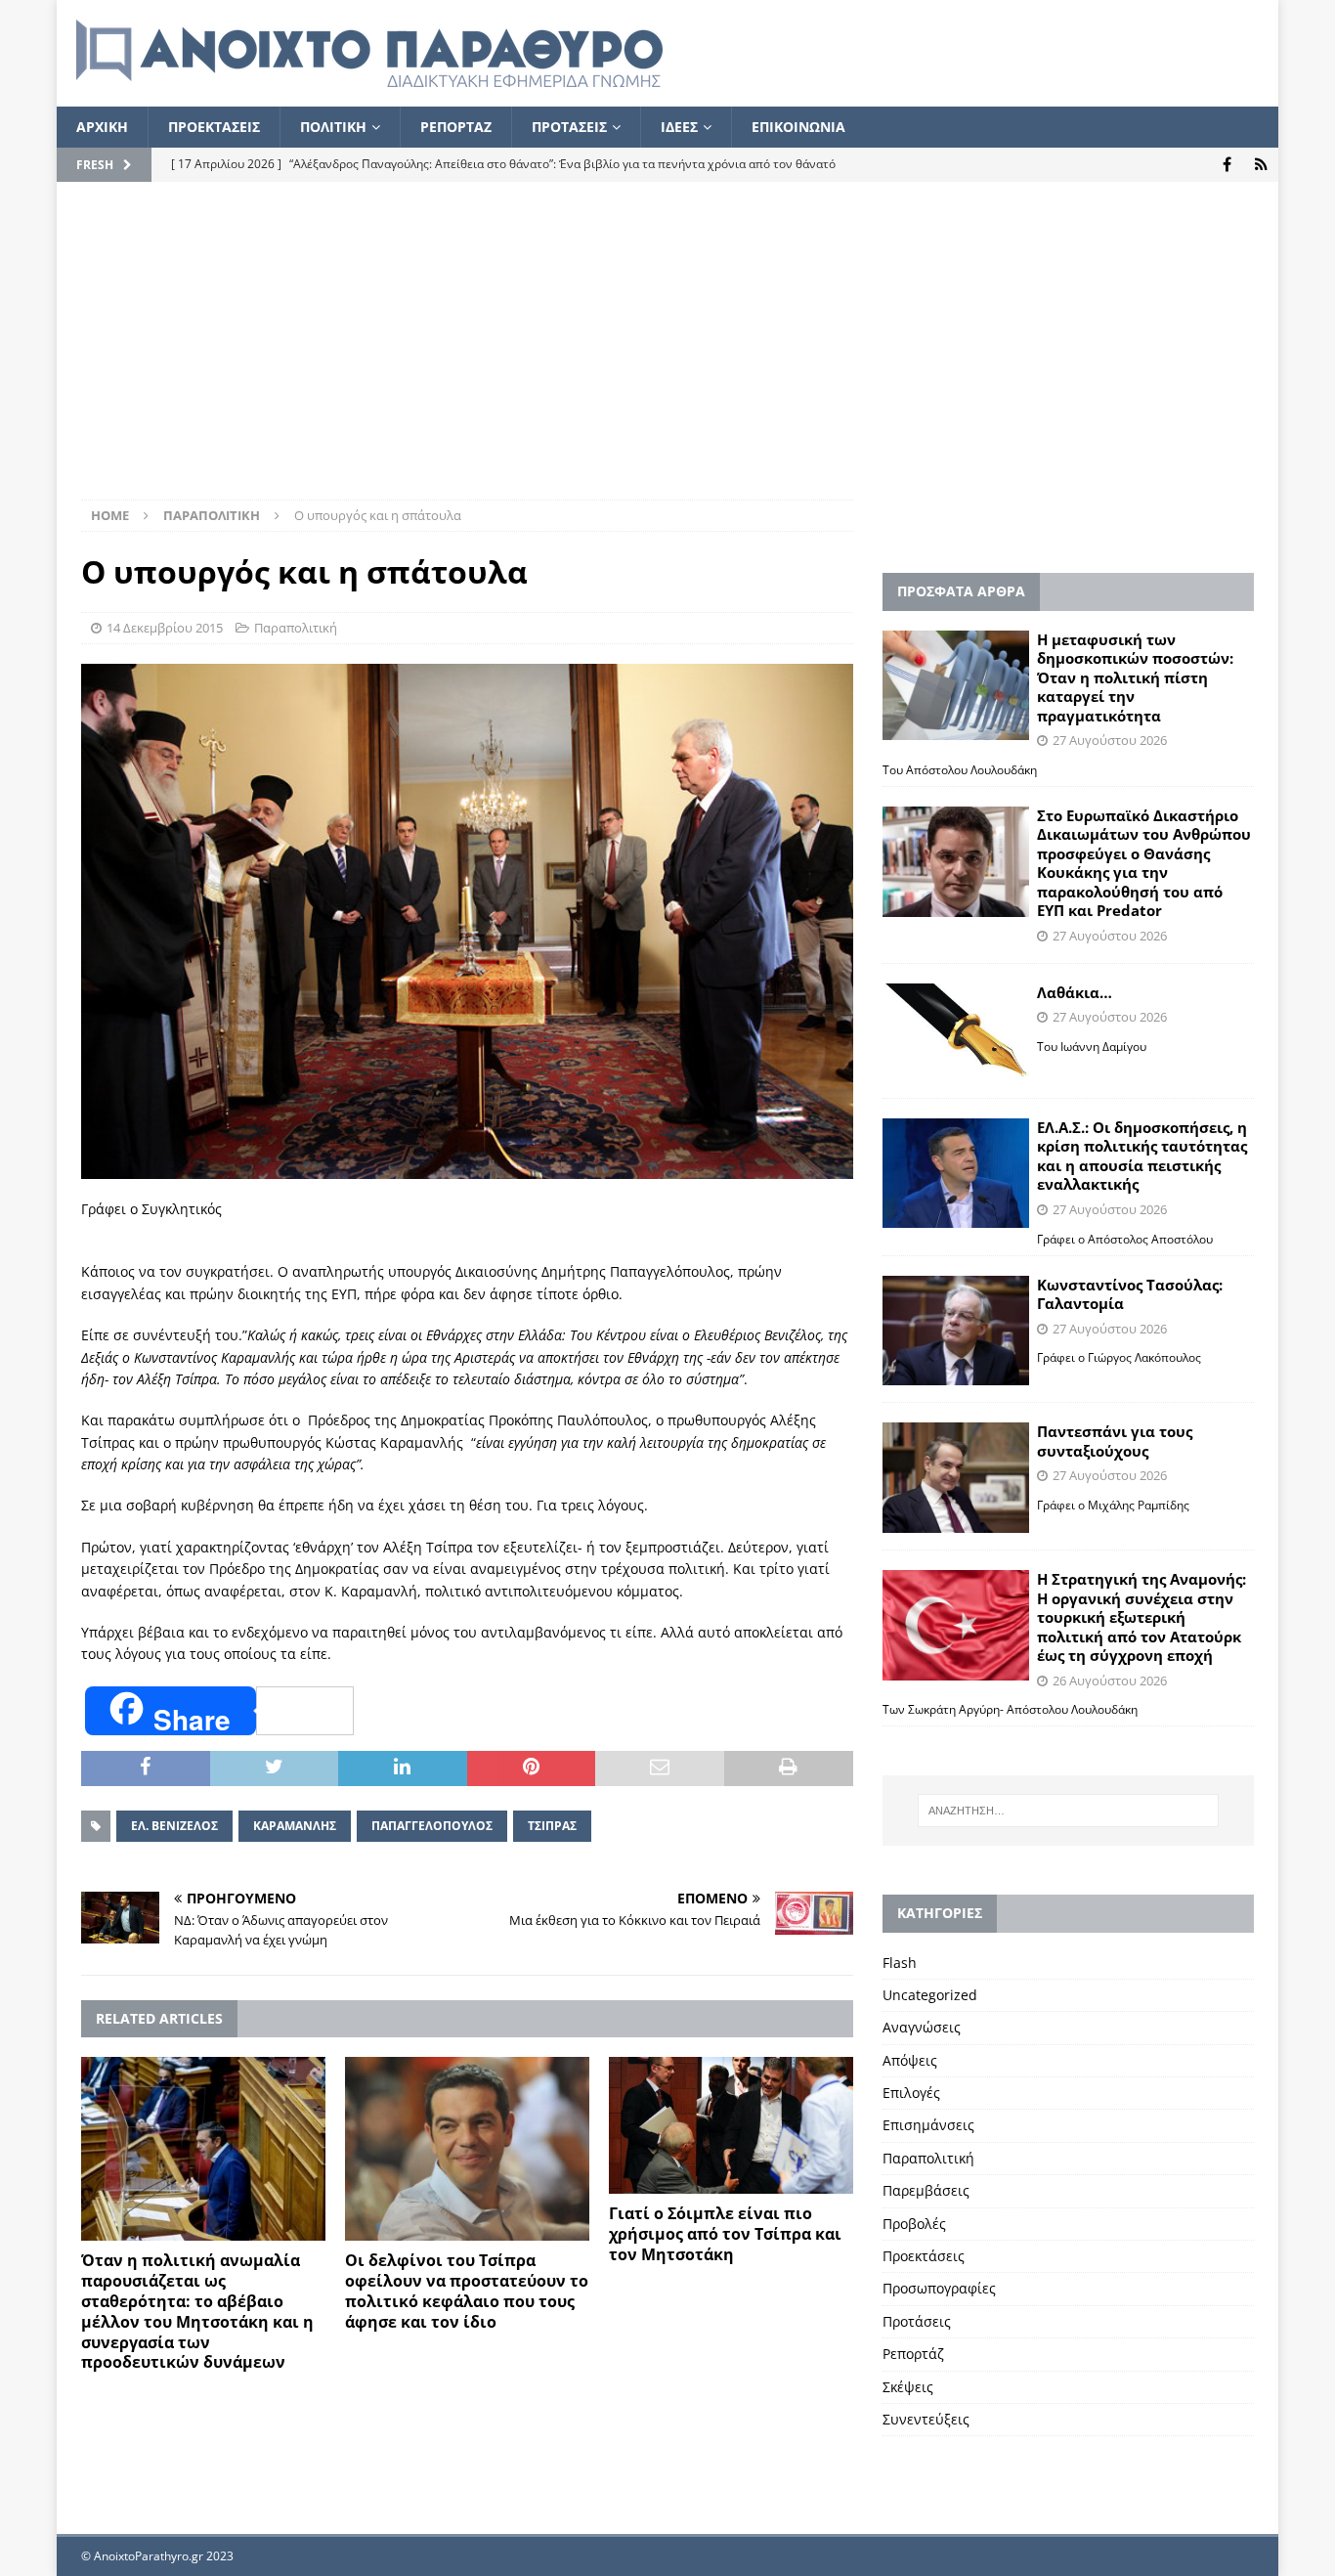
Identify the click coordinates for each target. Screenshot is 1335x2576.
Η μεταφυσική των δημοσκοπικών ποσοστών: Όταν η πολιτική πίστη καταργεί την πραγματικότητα (1135, 677)
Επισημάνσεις (928, 2125)
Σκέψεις (908, 2387)
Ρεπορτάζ (913, 2354)
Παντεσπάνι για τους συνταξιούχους (1115, 1441)
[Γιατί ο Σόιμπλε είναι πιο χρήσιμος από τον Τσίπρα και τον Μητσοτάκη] (731, 2125)
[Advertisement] (667, 353)
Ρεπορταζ (456, 127)
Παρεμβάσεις (926, 2190)
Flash (900, 1963)
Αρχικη (102, 127)
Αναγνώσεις (922, 2027)
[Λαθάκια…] (956, 1032)
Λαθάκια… (1075, 992)
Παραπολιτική (296, 628)
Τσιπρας (552, 1826)
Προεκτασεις (214, 127)
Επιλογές (911, 2093)
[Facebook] (1227, 165)
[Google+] (1261, 165)
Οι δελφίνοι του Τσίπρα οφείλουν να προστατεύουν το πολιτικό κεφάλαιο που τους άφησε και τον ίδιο (467, 2291)
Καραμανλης (295, 1826)
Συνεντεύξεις (926, 2419)
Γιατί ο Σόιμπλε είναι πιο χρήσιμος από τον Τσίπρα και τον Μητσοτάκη (725, 2234)
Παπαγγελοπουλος (432, 1826)
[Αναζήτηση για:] (1068, 1811)
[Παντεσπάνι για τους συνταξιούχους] (956, 1478)
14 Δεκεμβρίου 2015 (165, 628)
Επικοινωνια (798, 127)
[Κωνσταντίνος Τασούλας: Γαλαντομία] (956, 1331)
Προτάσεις (917, 2321)
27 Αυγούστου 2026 (1110, 740)
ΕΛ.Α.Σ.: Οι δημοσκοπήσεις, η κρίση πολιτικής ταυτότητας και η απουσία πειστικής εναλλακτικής (1142, 1156)
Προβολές (914, 2224)
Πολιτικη (333, 127)
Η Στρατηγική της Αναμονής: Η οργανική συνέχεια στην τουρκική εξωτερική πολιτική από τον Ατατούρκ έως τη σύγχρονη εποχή (1141, 1617)
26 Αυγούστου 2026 (1110, 1681)
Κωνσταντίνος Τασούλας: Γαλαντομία (1130, 1294)
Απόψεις (910, 2060)
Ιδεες (679, 127)
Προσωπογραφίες (939, 2288)
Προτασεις (569, 127)
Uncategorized (930, 1995)
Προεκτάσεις (924, 2256)
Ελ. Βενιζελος (174, 1826)
